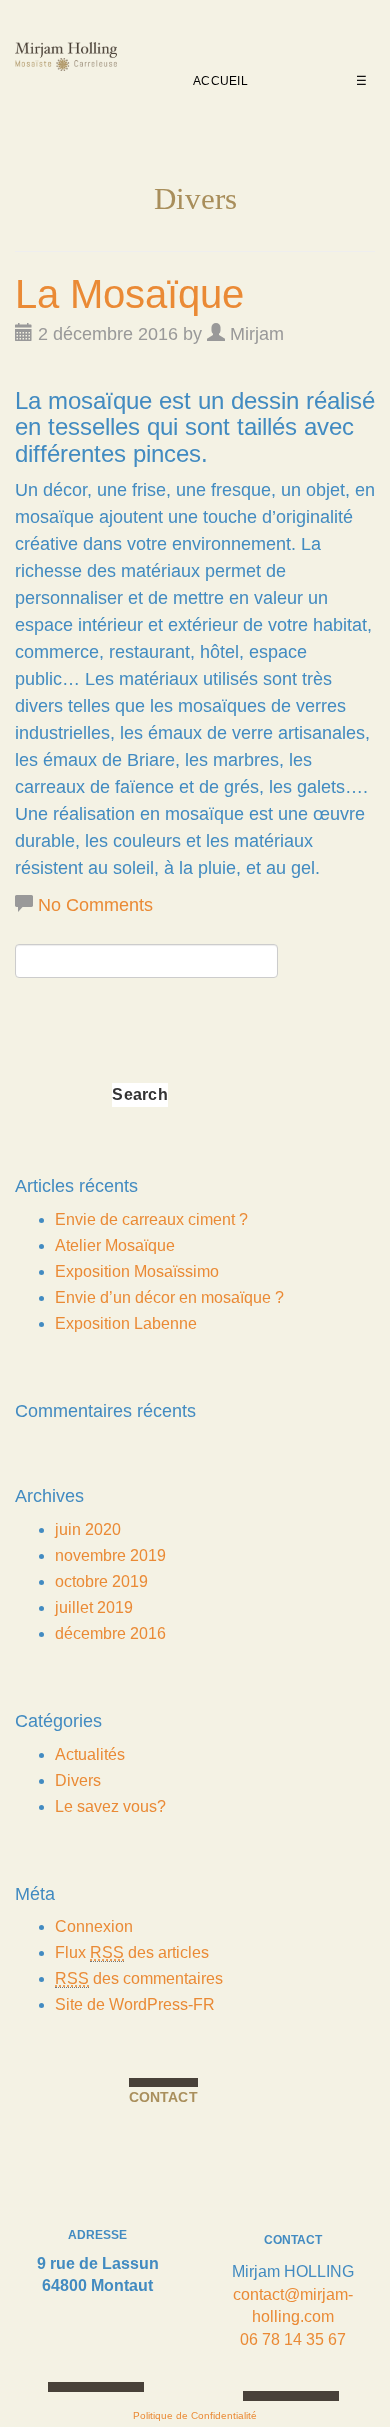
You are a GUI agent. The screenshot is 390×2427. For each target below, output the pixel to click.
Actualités (90, 1754)
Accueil (220, 81)
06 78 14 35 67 (293, 2339)
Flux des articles (132, 1952)
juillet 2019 (94, 1607)
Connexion (94, 1926)
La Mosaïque (129, 294)
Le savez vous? (110, 1806)
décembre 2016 (110, 1633)
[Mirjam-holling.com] (66, 61)
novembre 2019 (110, 1555)
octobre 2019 (101, 1581)
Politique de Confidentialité (195, 2415)
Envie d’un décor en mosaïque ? (169, 1297)
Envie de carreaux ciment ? (151, 1219)
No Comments (95, 905)
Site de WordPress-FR (135, 2004)
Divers (78, 1780)
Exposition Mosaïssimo (137, 1271)
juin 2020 (88, 1529)
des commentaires (139, 1978)
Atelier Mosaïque (115, 1245)
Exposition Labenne (126, 1323)
